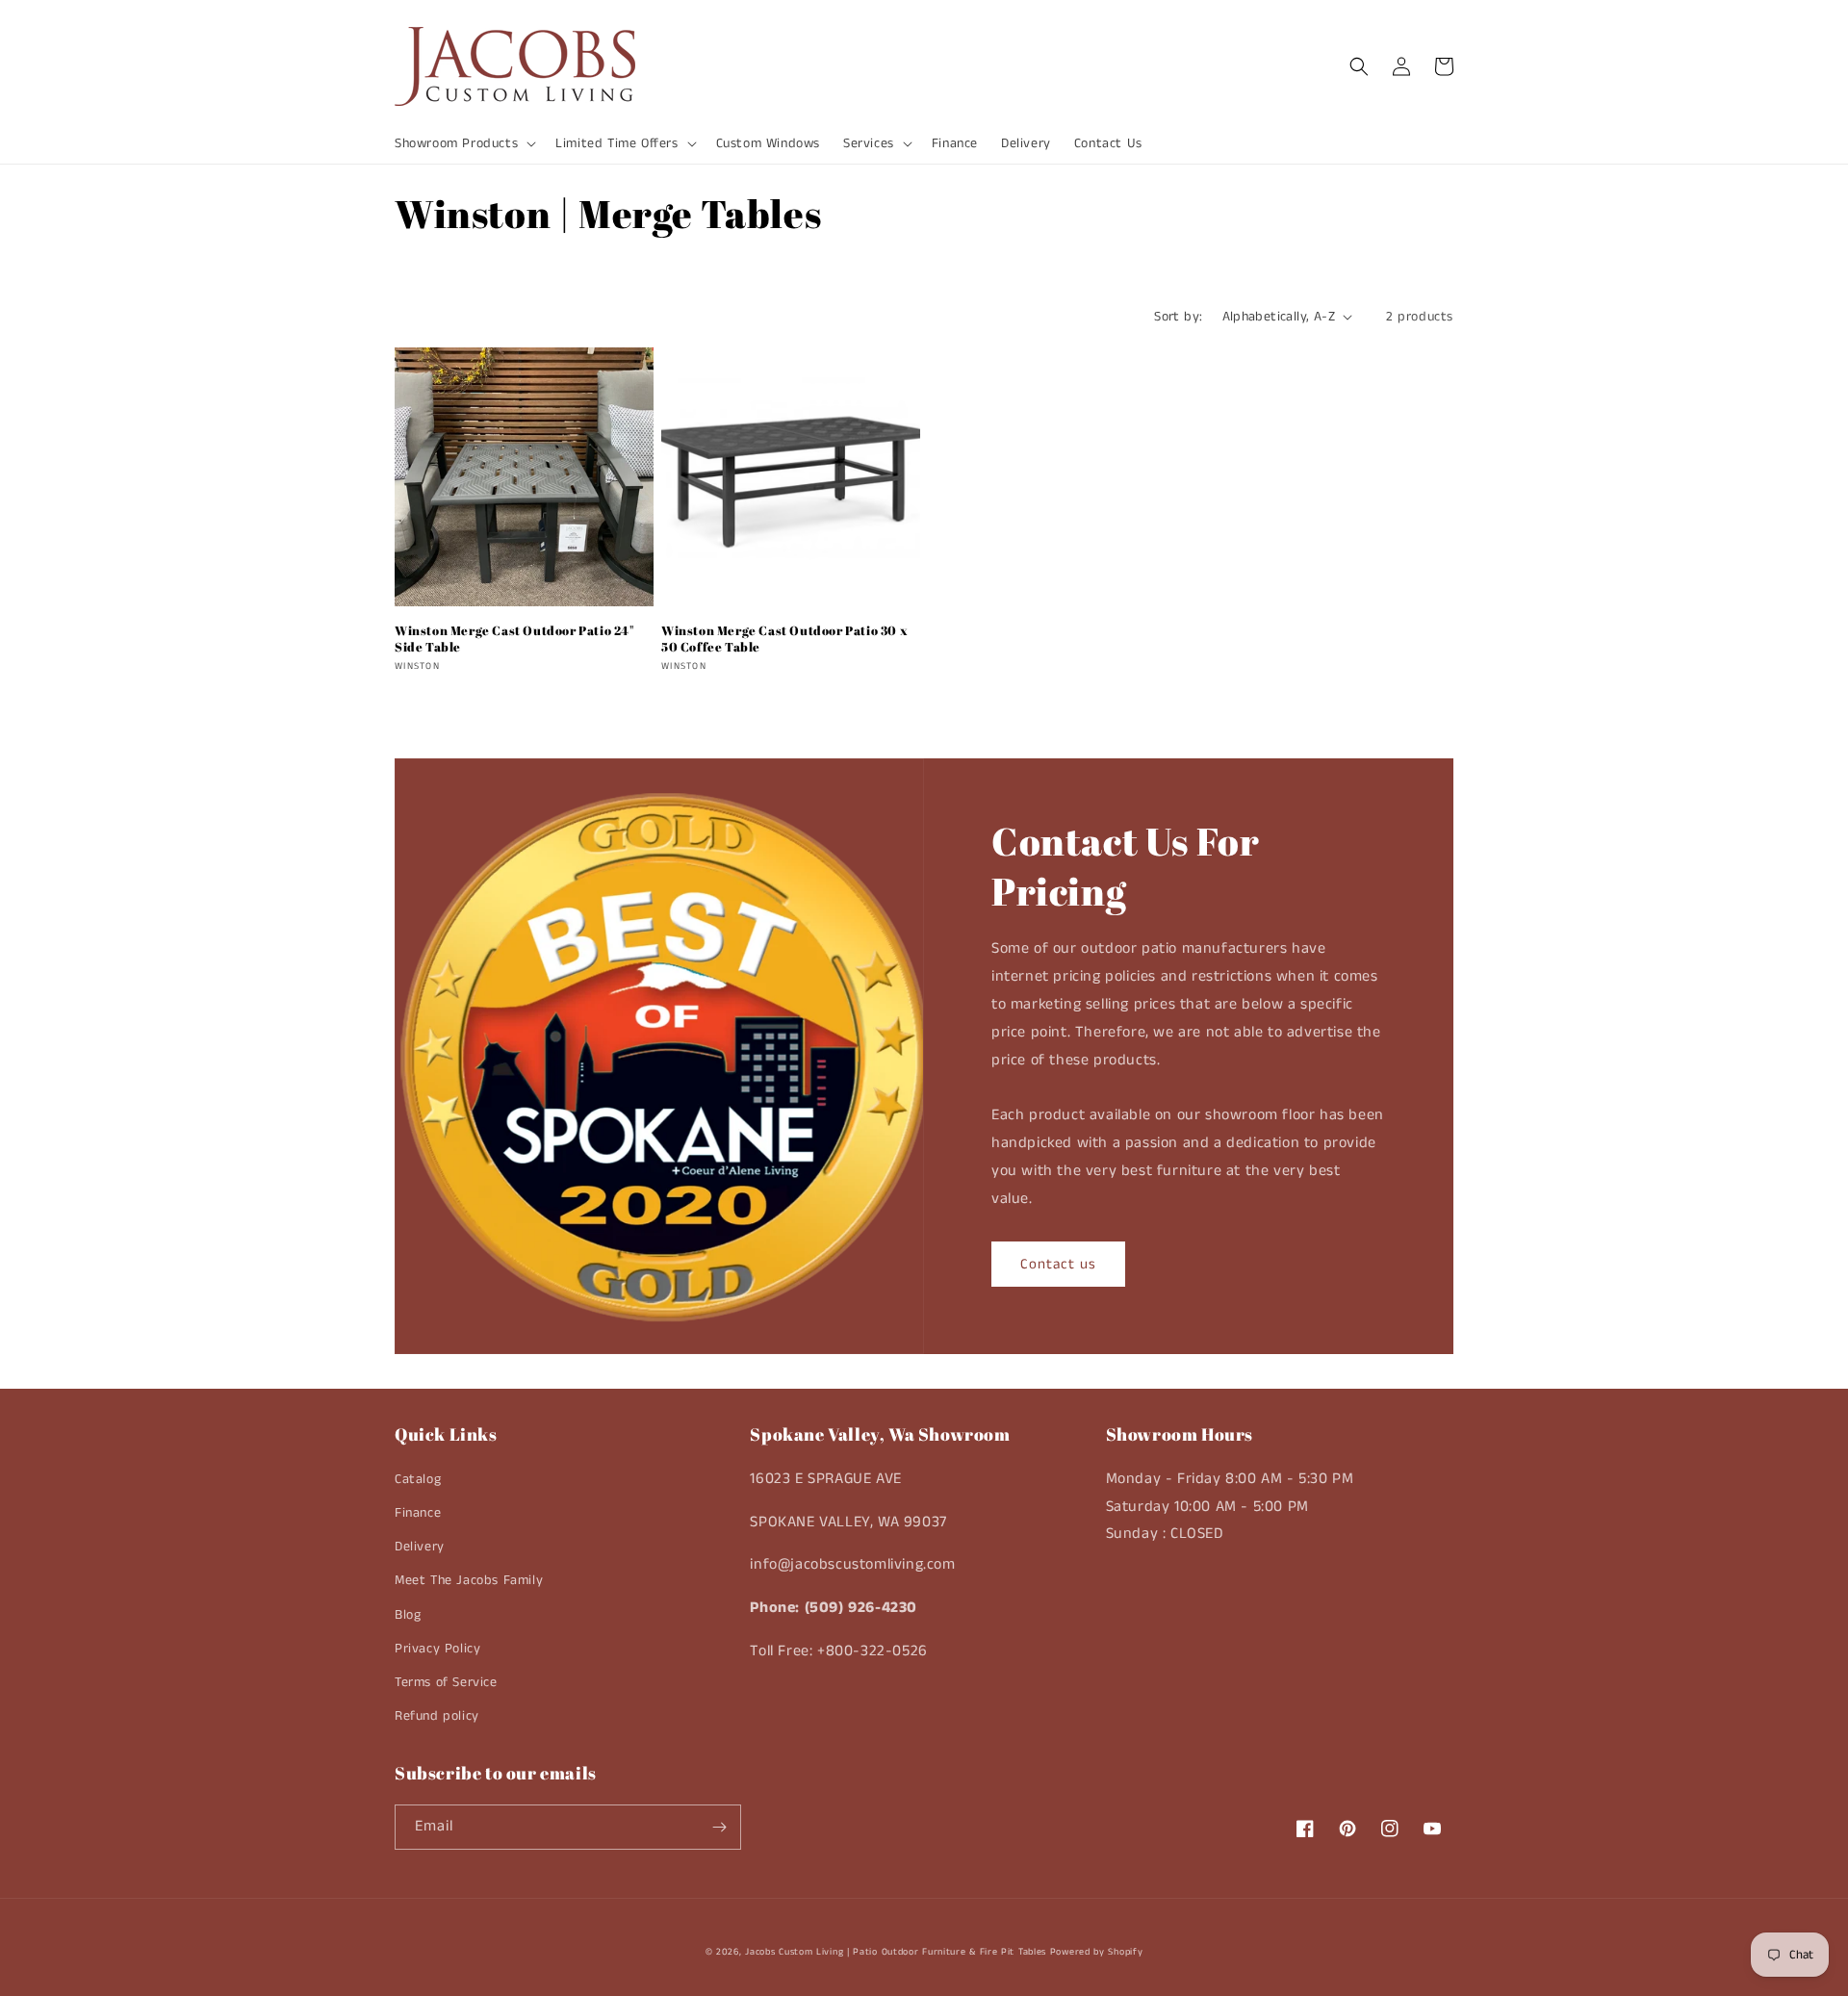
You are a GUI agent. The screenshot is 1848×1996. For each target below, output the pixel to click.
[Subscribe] (719, 1827)
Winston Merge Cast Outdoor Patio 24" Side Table (514, 639)
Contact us (1058, 1264)
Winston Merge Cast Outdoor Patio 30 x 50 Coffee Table (784, 639)
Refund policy (437, 1716)
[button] (463, 143)
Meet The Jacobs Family (469, 1580)
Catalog (418, 1479)
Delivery (420, 1547)
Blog (408, 1615)
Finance (418, 1513)
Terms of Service (446, 1682)
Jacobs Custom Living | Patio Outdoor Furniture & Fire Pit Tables (896, 1952)
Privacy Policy (437, 1649)
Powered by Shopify (1097, 1952)
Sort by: (1178, 317)
